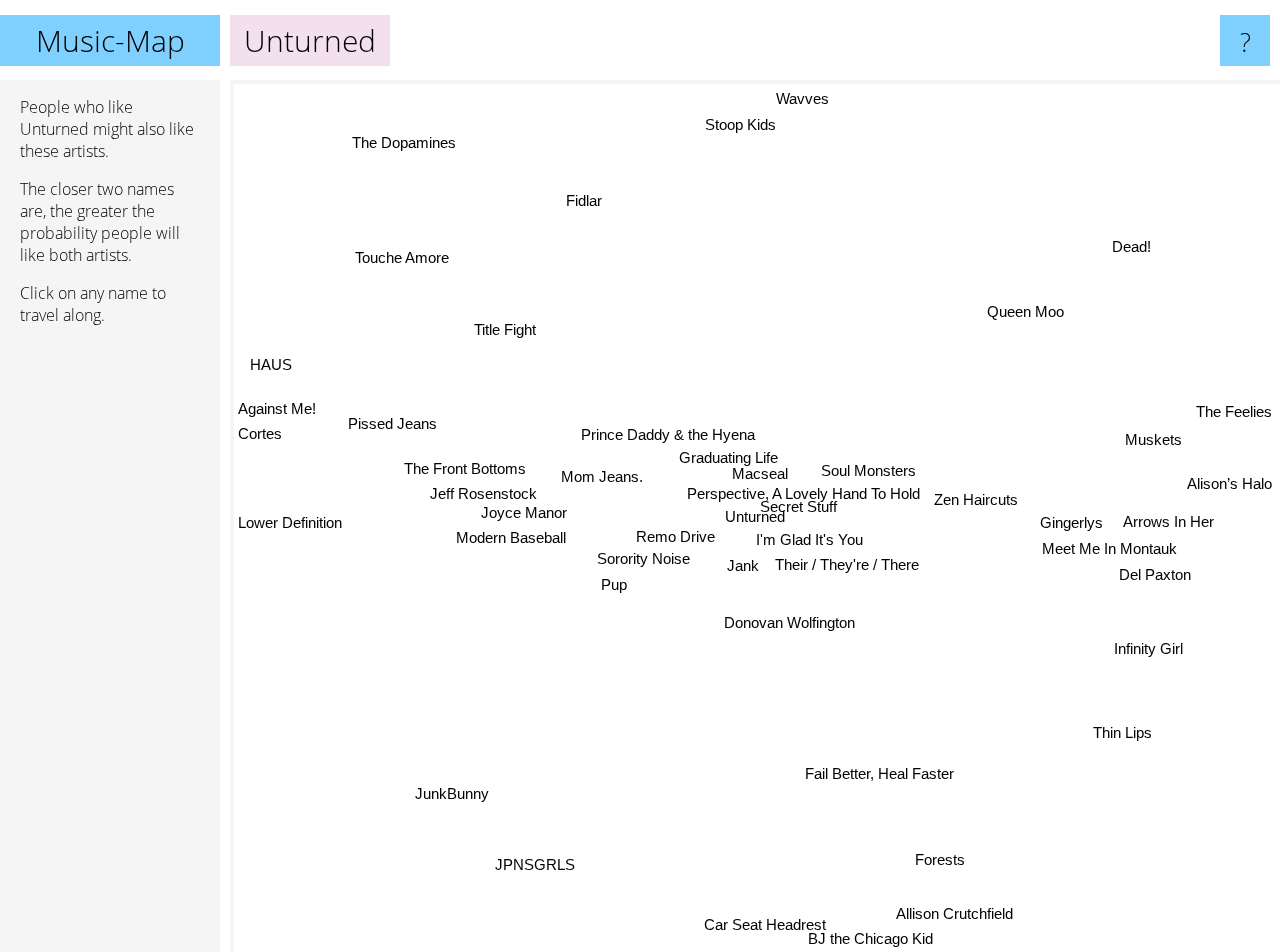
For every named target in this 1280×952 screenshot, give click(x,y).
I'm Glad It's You (809, 538)
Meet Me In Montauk (1108, 548)
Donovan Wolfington (789, 621)
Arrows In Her (1167, 522)
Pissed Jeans (391, 423)
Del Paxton (1154, 574)
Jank (742, 564)
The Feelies (1234, 412)
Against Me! (277, 404)
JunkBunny (460, 800)
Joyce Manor (523, 515)
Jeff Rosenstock (484, 494)
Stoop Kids (744, 123)
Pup (614, 584)
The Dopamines (402, 142)
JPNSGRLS (538, 865)
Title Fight (502, 332)
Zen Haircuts (975, 498)
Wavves (788, 97)
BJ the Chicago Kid (885, 938)
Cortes (260, 430)
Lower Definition (290, 524)
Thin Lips (1120, 735)
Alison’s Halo (1229, 497)
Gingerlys (1070, 521)
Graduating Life (727, 456)
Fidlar (602, 190)
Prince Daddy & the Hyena (668, 432)
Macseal (758, 473)
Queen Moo (1024, 310)
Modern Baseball (511, 540)
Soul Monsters (867, 469)
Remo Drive (672, 534)
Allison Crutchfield (957, 913)
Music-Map (110, 40)
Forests (944, 857)
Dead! (1128, 243)
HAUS (272, 360)
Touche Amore (393, 266)
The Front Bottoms (464, 468)
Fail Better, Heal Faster (906, 770)
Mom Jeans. (602, 476)
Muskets (1154, 446)
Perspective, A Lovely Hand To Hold (801, 494)
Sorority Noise (643, 558)
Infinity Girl (1147, 649)
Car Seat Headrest (735, 930)
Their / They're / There (847, 564)
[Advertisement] (110, 647)
